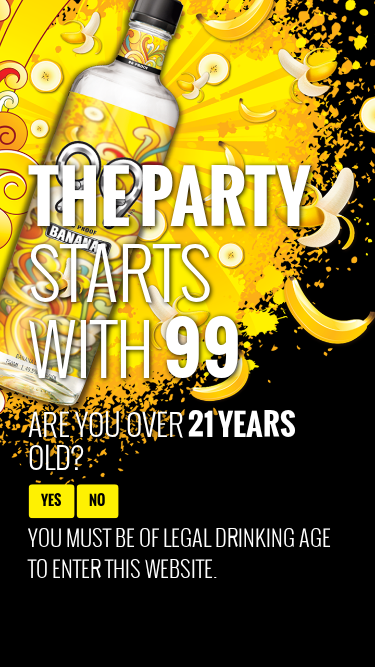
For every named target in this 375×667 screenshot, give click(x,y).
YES (51, 500)
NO (97, 500)
